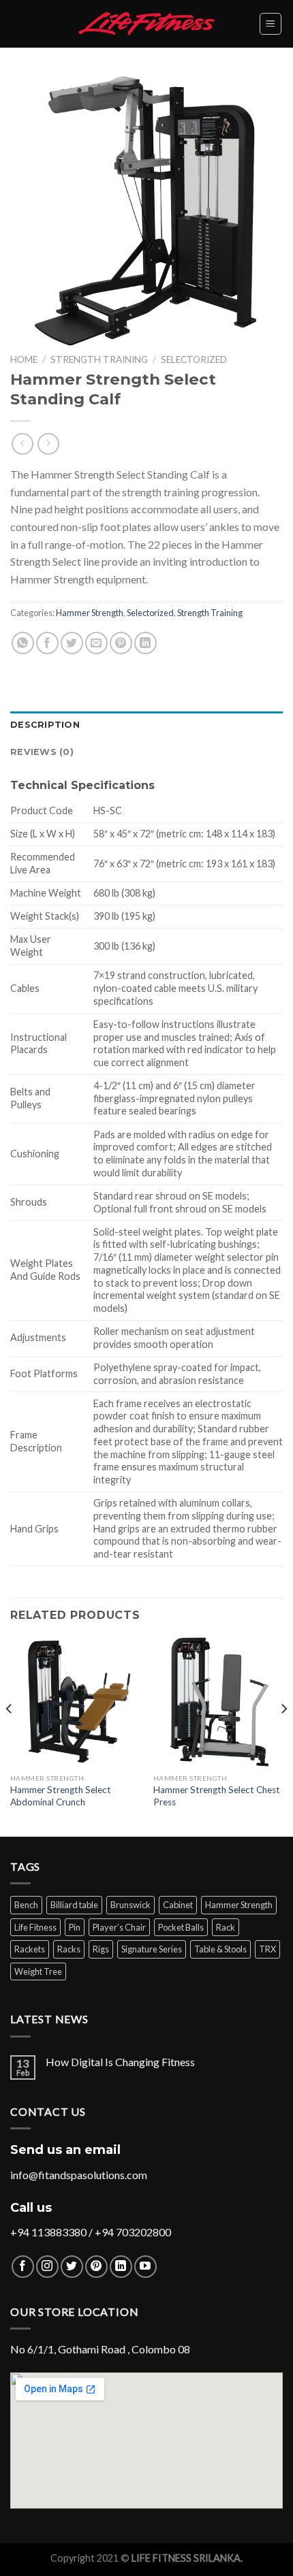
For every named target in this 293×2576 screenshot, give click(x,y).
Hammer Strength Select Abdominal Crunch (61, 1796)
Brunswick (130, 1905)
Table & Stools (220, 1949)
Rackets (30, 1949)
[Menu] (271, 24)
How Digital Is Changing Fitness (120, 2062)
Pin (75, 1927)
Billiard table (74, 1905)
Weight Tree (38, 1971)
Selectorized (194, 359)
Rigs (101, 1949)
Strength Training (99, 359)
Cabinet (178, 1905)
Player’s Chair (119, 1927)
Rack (226, 1927)
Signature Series (152, 1949)
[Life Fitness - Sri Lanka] (146, 23)
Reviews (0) (42, 752)
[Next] (283, 1736)
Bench (26, 1905)
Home (24, 359)
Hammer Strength (90, 613)
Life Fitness (35, 1927)
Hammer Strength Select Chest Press (217, 1796)
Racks (69, 1949)
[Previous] (10, 1736)
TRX (267, 1949)
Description (45, 725)
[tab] (146, 725)
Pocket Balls (181, 1927)
